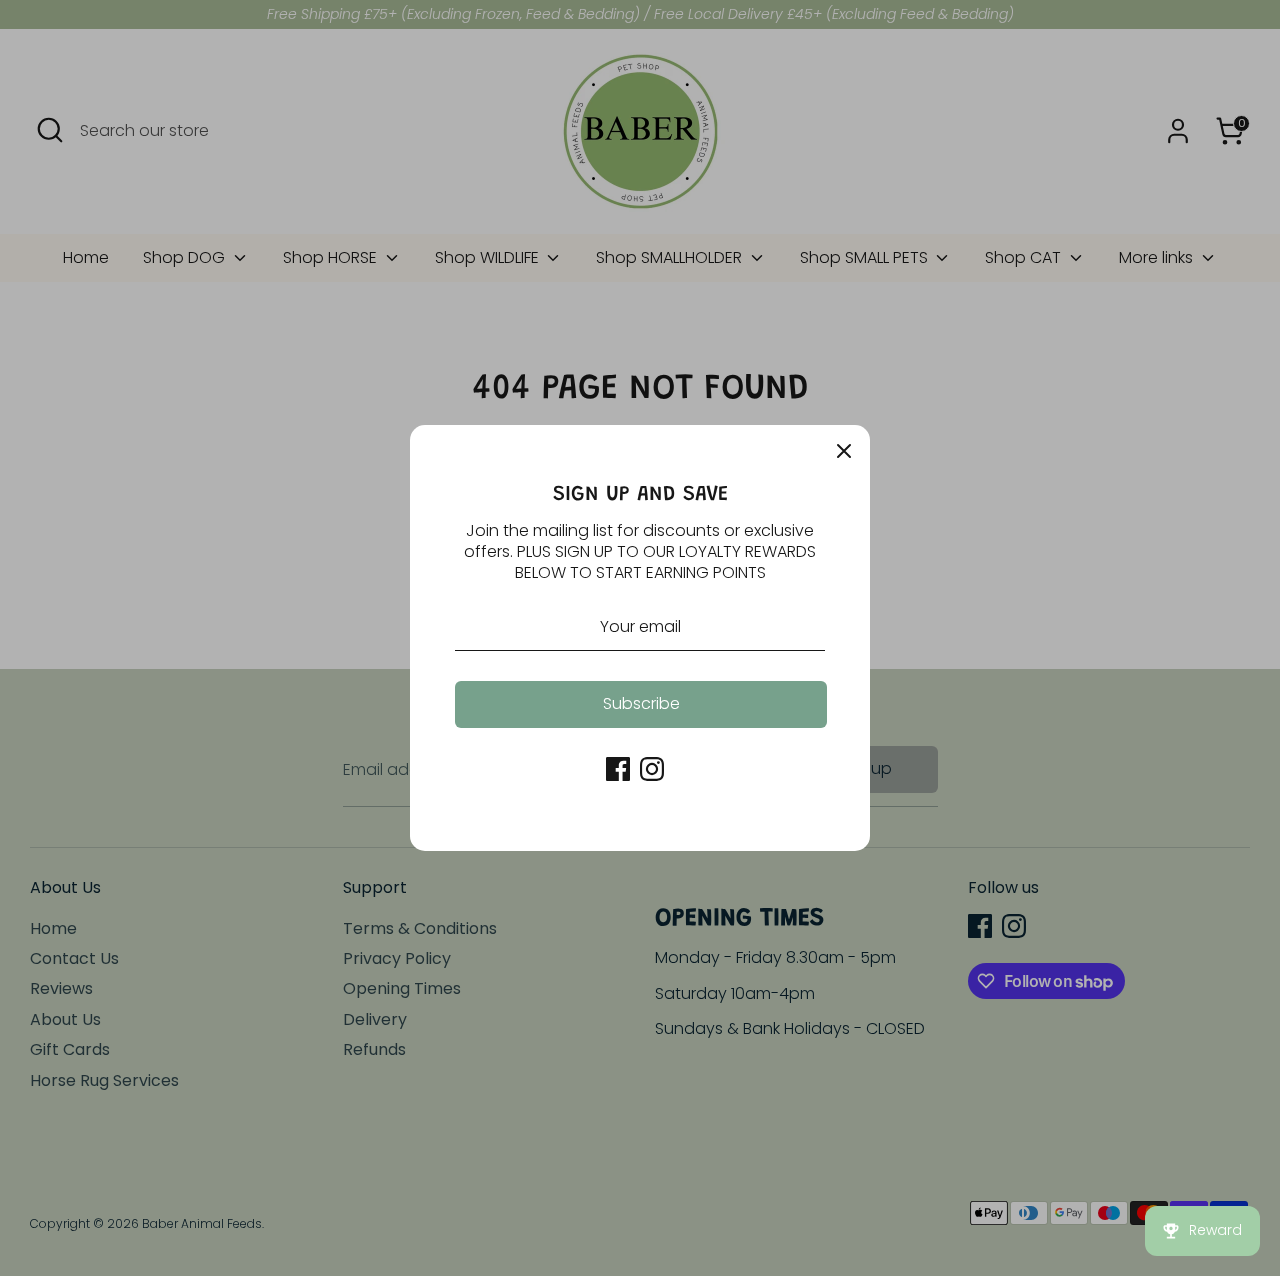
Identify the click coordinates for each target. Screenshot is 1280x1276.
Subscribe (641, 703)
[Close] (844, 451)
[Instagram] (652, 769)
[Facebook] (618, 769)
